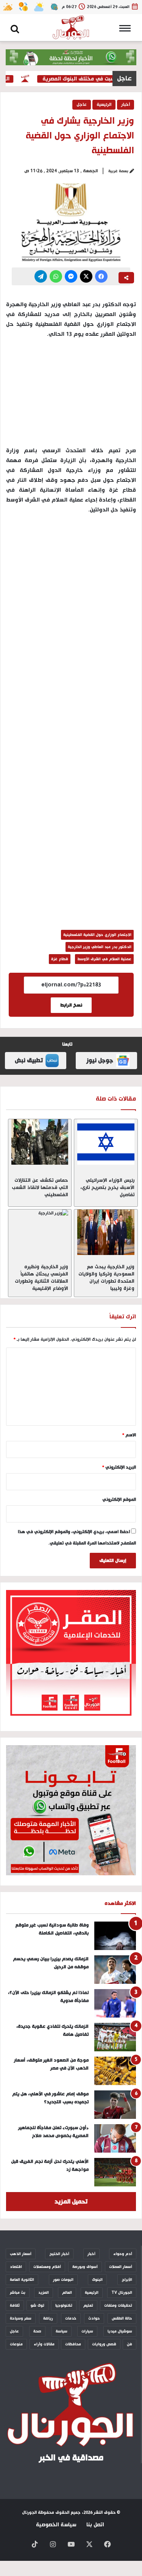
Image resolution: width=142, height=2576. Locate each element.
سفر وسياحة (21, 2318)
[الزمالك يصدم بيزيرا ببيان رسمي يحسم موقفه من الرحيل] (115, 1970)
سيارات (87, 2331)
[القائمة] (127, 31)
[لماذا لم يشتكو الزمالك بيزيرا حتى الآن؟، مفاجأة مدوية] (115, 2003)
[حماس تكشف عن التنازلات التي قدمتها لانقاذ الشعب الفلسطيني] (40, 1142)
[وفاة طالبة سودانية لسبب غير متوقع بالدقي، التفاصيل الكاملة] (115, 1936)
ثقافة (15, 2306)
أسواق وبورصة (85, 2267)
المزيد (44, 2293)
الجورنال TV (122, 2293)
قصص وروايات (104, 2344)
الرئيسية (104, 105)
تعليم (88, 2306)
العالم (67, 2293)
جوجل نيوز (100, 1061)
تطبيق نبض (29, 1061)
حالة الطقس (122, 2318)
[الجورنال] (71, 28)
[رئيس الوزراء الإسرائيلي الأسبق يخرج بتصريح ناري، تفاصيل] (106, 1142)
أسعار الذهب (21, 2254)
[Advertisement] (71, 595)
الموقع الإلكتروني (119, 1500)
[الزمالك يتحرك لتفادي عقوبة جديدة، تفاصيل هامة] (115, 2037)
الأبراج (127, 2280)
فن (130, 2344)
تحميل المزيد (71, 2202)
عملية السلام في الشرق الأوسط (104, 959)
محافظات (73, 2344)
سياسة (62, 2331)
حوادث (94, 2318)
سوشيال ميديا (120, 2331)
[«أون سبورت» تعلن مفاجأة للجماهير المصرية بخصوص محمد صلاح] (115, 2138)
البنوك (97, 2280)
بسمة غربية (118, 171)
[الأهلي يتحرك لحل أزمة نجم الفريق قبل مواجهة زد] (115, 2172)
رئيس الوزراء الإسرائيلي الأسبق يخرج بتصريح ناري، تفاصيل (107, 1187)
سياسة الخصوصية (56, 2525)
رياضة (48, 2318)
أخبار (126, 105)
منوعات (16, 2344)
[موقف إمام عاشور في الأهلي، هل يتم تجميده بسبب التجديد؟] (115, 2105)
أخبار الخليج (59, 2254)
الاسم (129, 1435)
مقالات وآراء (44, 2344)
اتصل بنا (95, 2525)
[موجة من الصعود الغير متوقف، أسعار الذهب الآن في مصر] (115, 2071)
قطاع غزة (60, 959)
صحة (37, 2331)
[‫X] (86, 276)
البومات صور (63, 2280)
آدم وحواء (123, 2254)
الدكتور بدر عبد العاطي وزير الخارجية (100, 947)
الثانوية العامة (22, 2280)
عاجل (82, 105)
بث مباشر (18, 2293)
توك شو (37, 2306)
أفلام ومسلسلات (47, 2267)
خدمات (71, 2318)
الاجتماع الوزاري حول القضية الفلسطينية (97, 935)
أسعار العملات (121, 2267)
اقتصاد (16, 2267)
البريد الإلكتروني (119, 1467)
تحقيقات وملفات (118, 2306)
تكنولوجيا (64, 2306)
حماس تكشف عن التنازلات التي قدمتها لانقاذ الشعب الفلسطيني (40, 1187)
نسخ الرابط (71, 1005)
